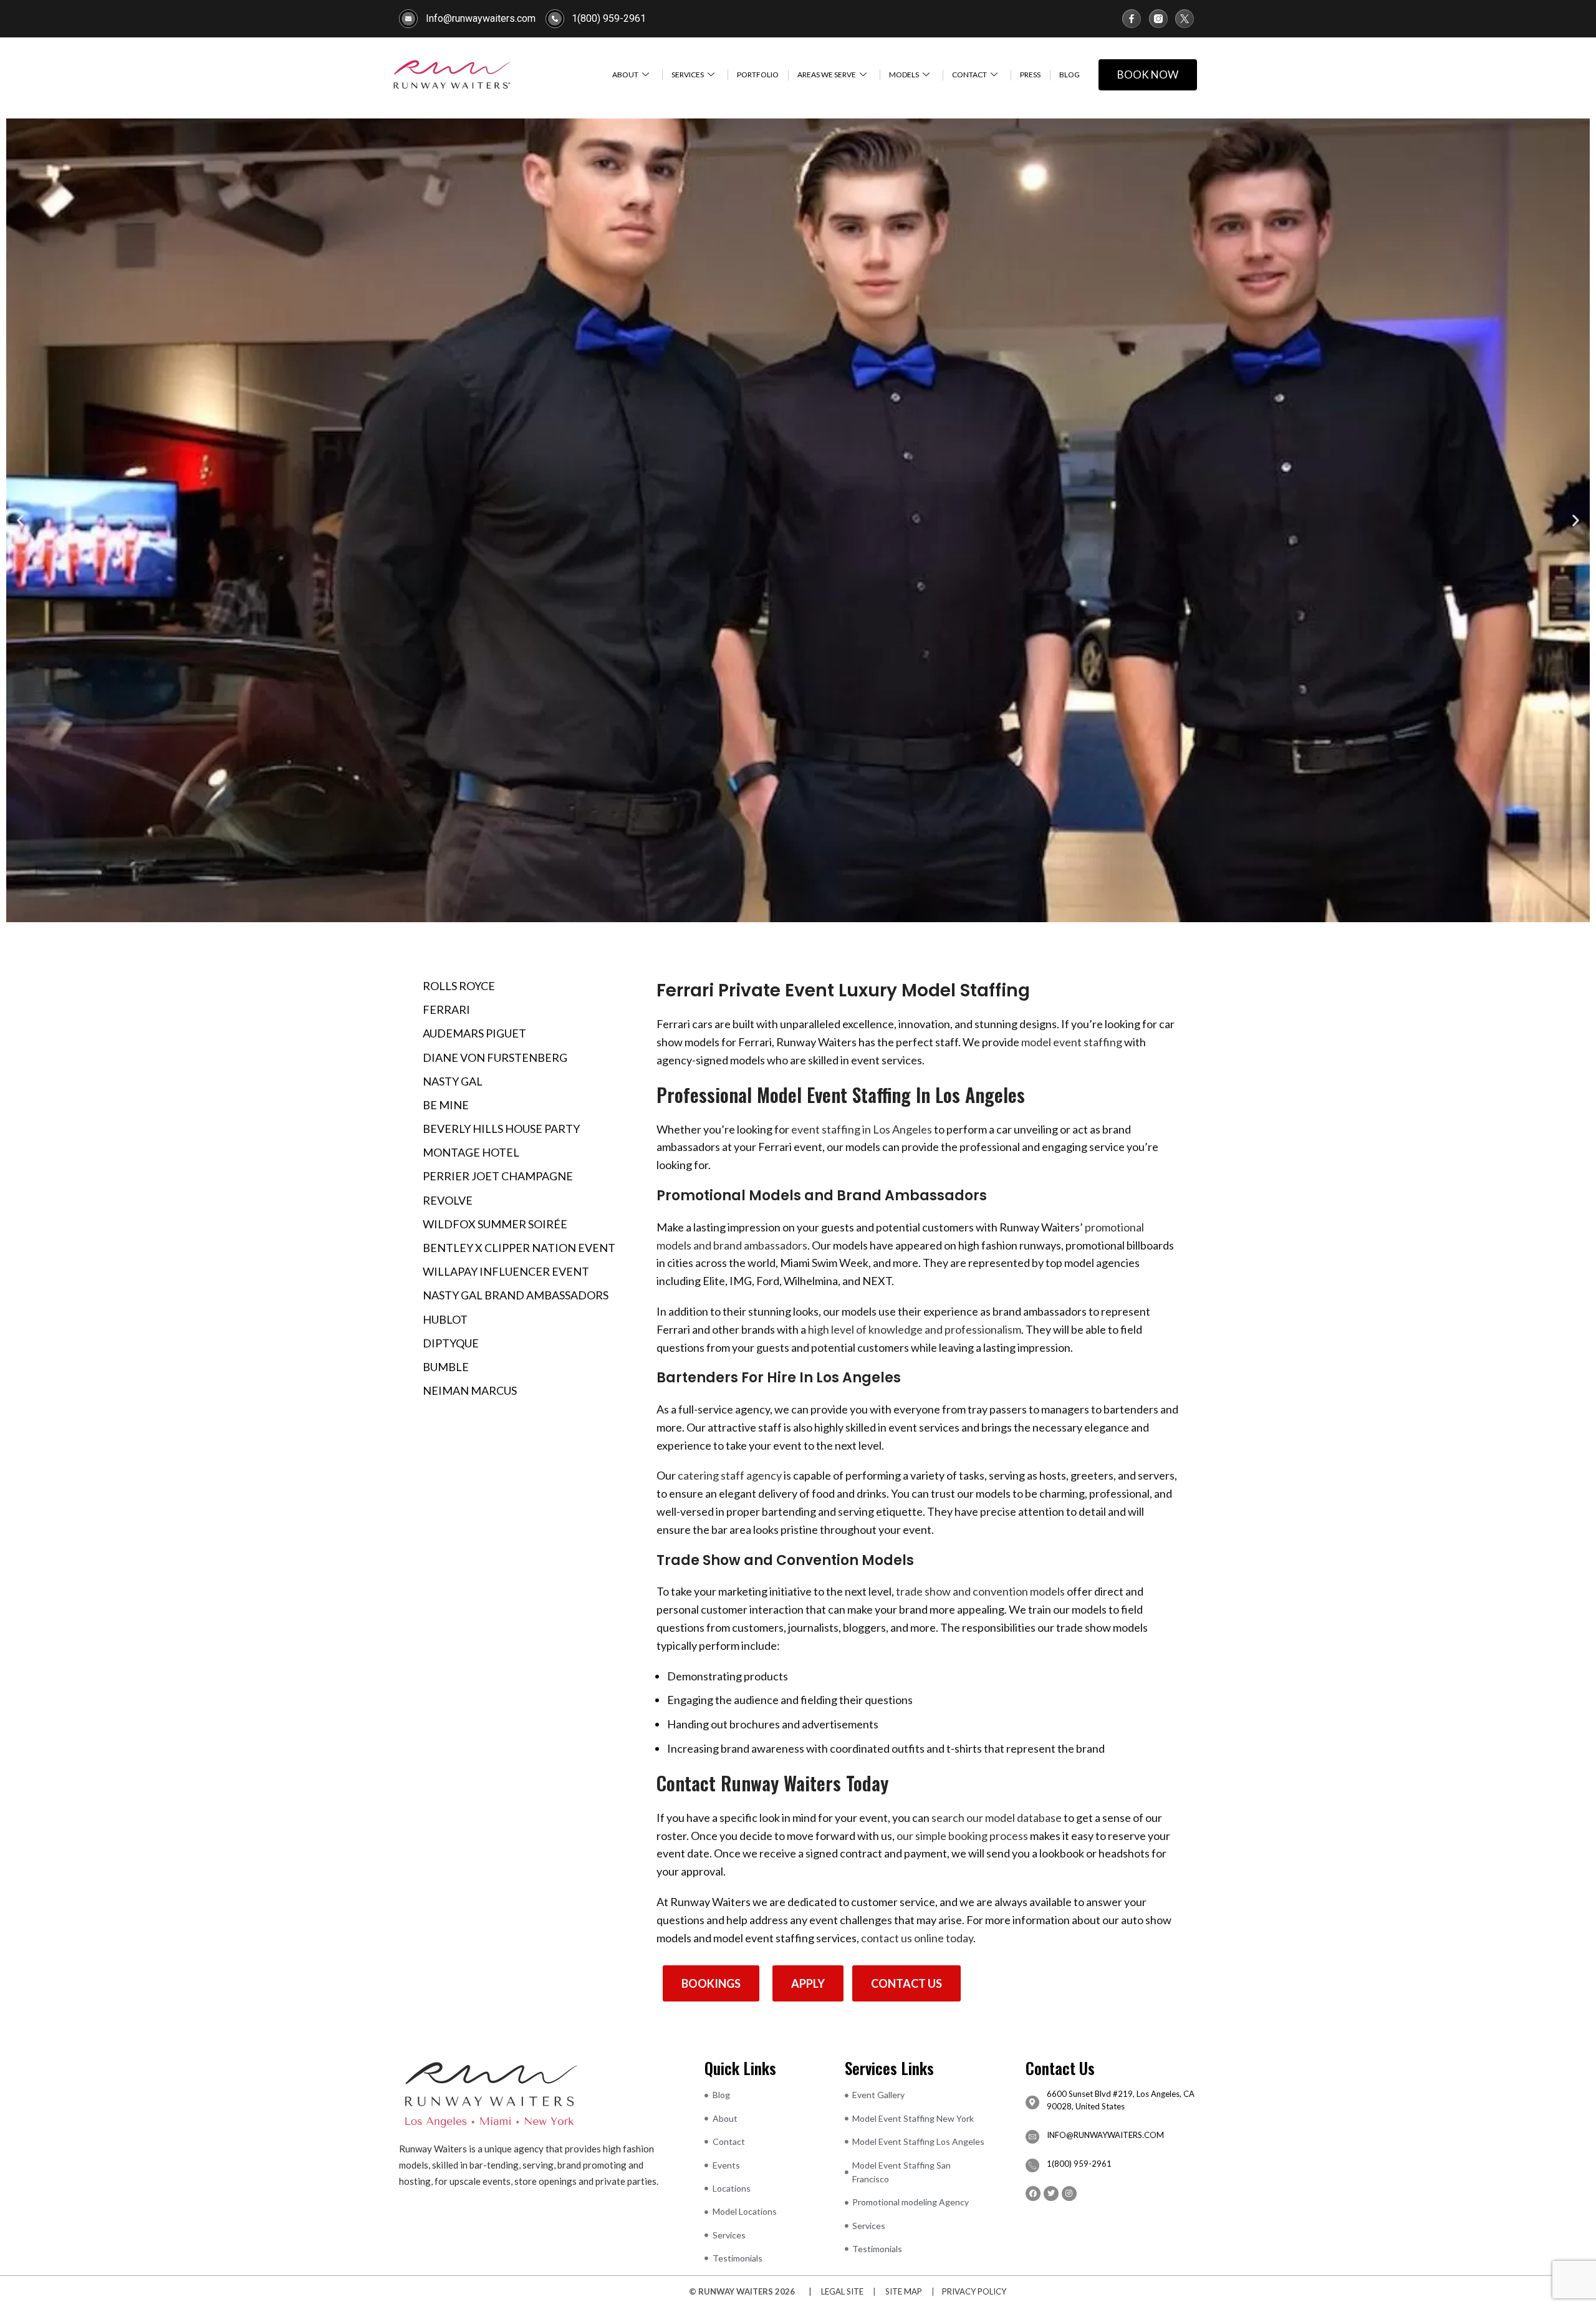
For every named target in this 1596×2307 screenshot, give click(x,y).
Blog (1070, 75)
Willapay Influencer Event (506, 1271)
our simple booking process (962, 1836)
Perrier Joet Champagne (498, 1176)
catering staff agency (730, 1475)
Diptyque (451, 1343)
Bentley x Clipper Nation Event (519, 1248)
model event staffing (1072, 1042)
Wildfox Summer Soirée (495, 1224)
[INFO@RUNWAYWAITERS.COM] (1032, 2137)
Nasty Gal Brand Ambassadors (516, 1295)
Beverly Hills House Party (501, 1129)
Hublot (445, 1319)
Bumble (446, 1367)
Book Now (1148, 75)
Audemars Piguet (474, 1033)
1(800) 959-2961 (1079, 2164)
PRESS (1030, 75)
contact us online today (917, 1938)
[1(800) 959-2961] (1032, 2165)
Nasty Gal (453, 1081)
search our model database (997, 1818)
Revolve (448, 1200)
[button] (20, 520)
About (625, 75)
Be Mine (446, 1105)
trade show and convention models (980, 1591)
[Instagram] (1069, 2194)
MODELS (904, 75)
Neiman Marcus (470, 1390)
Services (688, 75)
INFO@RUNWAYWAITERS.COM (1105, 2135)
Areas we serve (827, 75)
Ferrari (446, 1009)
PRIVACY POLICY (974, 2291)
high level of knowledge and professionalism (915, 1329)
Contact (969, 75)
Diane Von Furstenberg (495, 1057)
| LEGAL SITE (833, 2291)
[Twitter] (1051, 2194)
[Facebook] (1033, 2194)
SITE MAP (904, 2291)
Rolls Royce (459, 986)
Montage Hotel (471, 1152)
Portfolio (758, 75)
